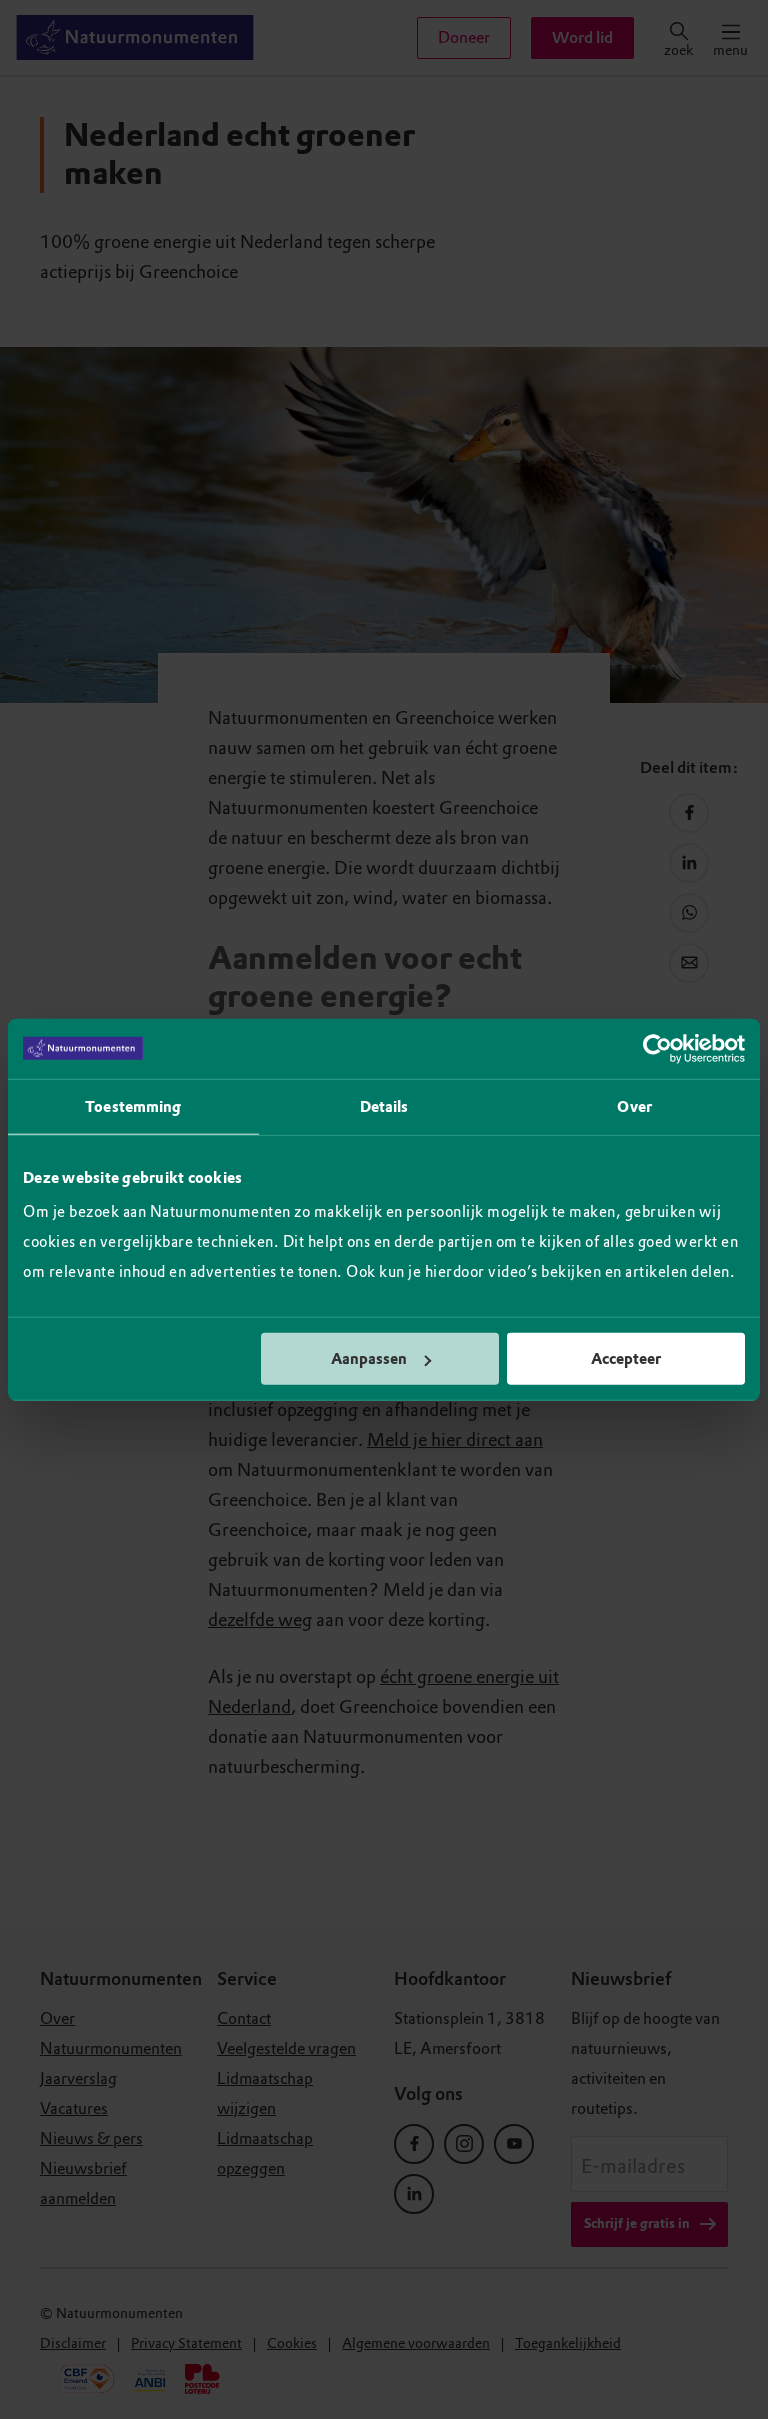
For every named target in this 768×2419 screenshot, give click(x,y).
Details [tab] (384, 1106)
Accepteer (626, 1359)
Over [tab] (634, 1106)
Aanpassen (369, 1359)
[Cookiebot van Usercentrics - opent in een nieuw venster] (657, 1048)
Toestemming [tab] (133, 1106)
